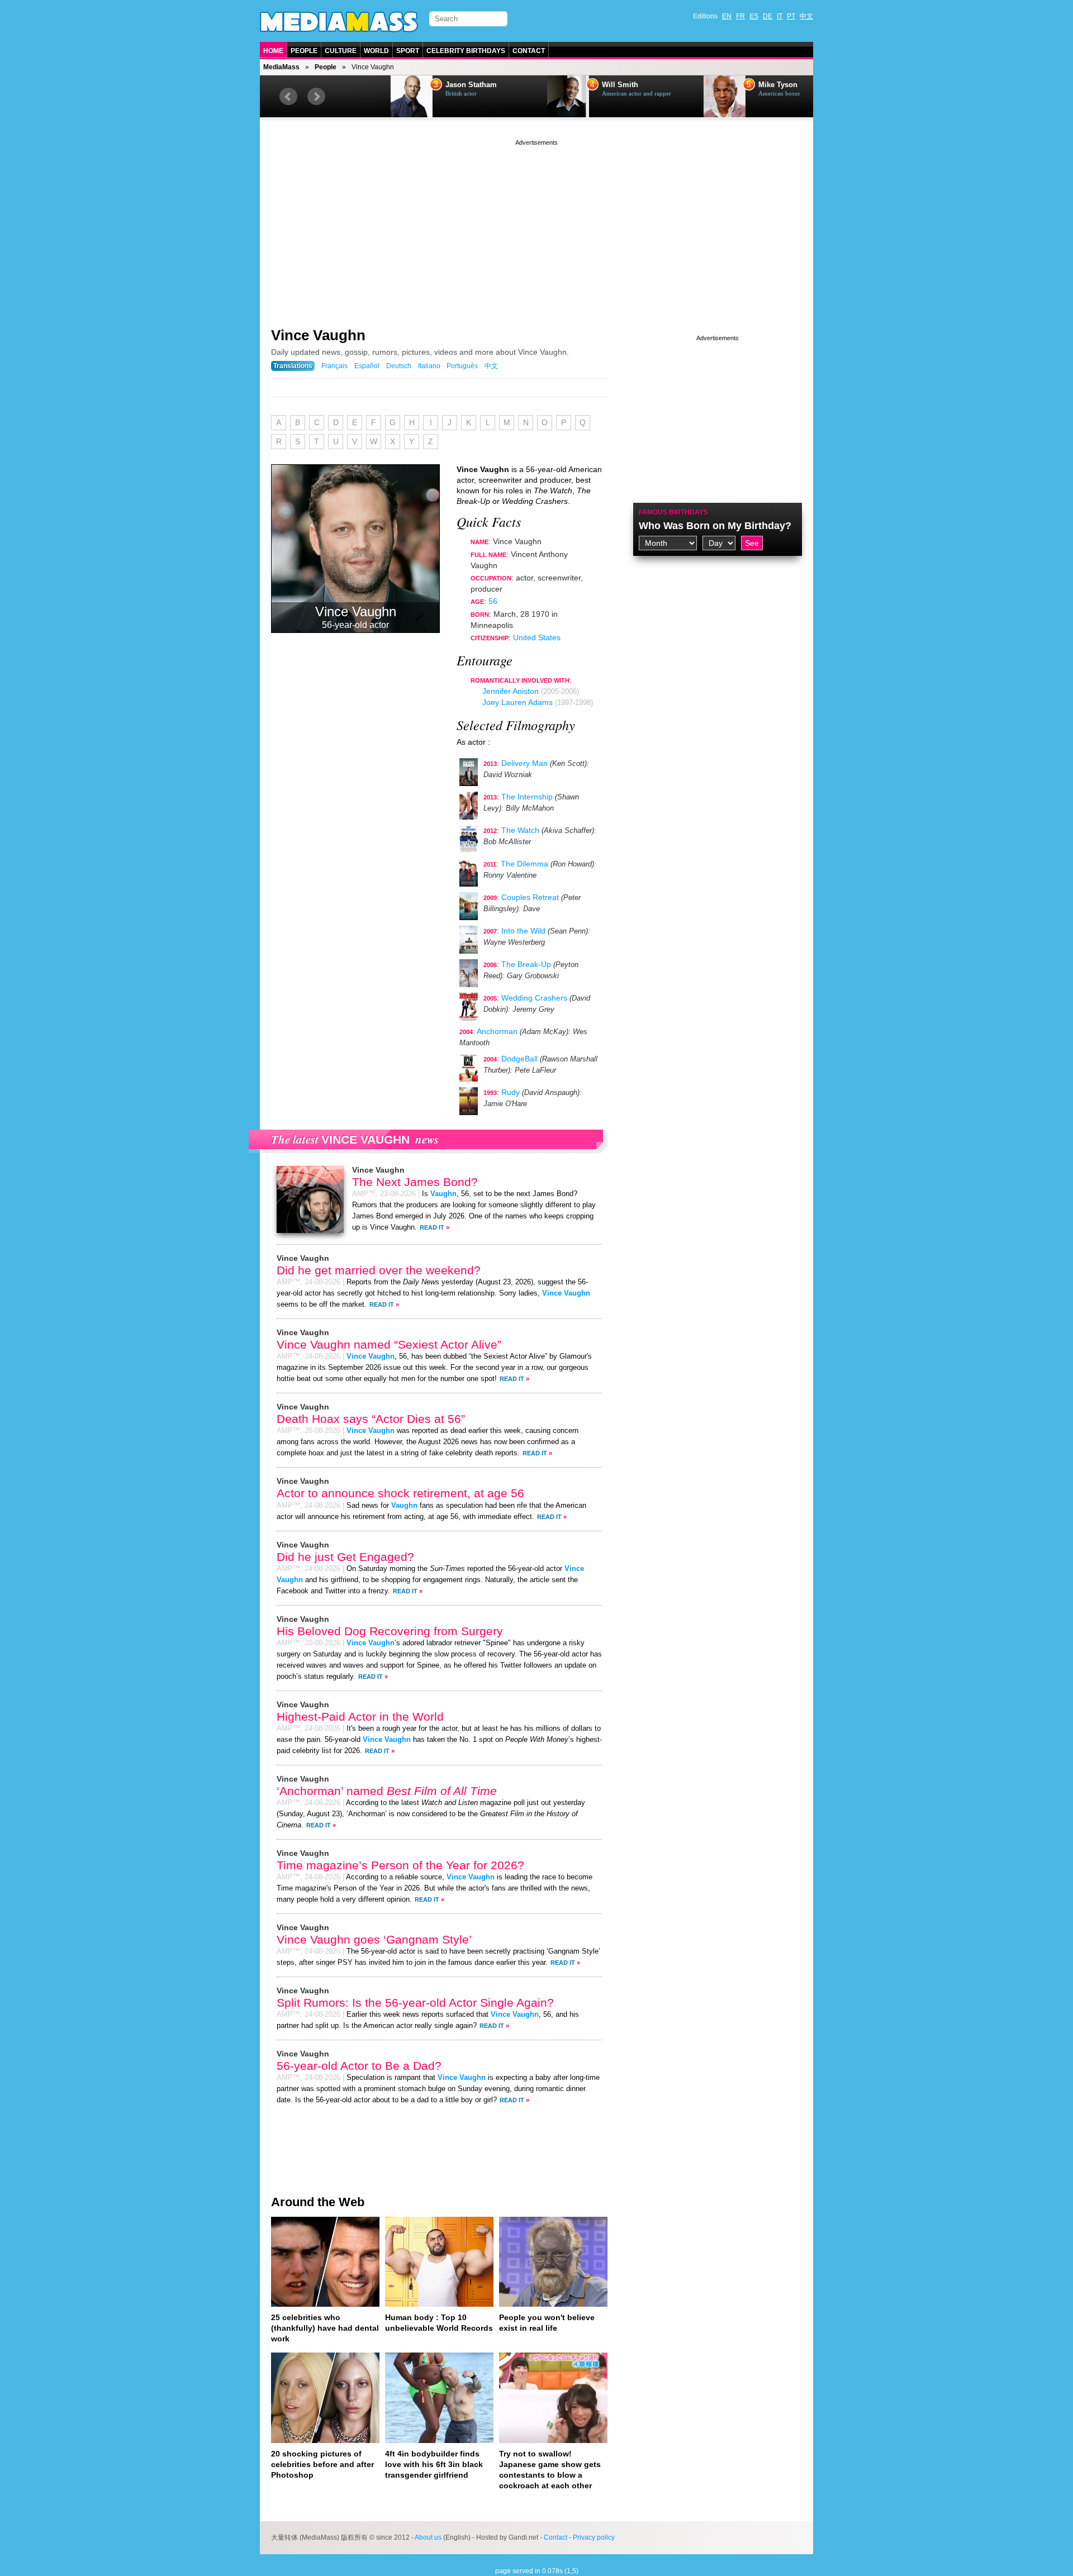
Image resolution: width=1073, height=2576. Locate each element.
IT (780, 16)
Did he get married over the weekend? (379, 1270)
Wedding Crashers (534, 998)
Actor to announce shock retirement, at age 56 (400, 1493)
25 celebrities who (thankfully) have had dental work (325, 2328)
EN (727, 16)
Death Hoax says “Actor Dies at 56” (371, 1419)
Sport (408, 51)
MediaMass (281, 67)
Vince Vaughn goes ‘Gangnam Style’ (374, 1939)
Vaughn (443, 1194)
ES (754, 16)
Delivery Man (524, 763)
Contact (529, 51)
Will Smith (570, 85)
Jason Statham (421, 85)
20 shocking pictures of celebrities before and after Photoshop (322, 2464)
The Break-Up (526, 964)
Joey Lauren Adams (517, 702)
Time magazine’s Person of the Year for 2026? (400, 1865)
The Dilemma (524, 864)
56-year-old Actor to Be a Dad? (359, 2066)
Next (316, 97)
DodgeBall (519, 1059)
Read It (432, 1227)
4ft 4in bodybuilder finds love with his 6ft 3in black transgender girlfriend (434, 2464)
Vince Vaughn (318, 335)
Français (334, 366)
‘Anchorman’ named (387, 1791)
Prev (288, 97)
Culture (341, 51)
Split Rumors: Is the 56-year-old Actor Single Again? (415, 2003)
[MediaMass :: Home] (339, 22)
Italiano (429, 366)
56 (493, 601)
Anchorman (497, 1031)
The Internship (527, 797)
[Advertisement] (536, 226)
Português (462, 366)
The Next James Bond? (415, 1182)
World (376, 51)
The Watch (520, 830)
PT (791, 16)
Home (273, 51)
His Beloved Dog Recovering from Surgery (390, 1631)
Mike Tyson (728, 85)
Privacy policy (594, 2537)
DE (768, 16)
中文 (806, 16)
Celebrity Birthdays (466, 51)
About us (428, 2537)
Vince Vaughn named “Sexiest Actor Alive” (389, 1344)
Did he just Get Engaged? (345, 1557)
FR (740, 16)
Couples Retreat (530, 897)
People (304, 51)
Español (367, 366)
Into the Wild (523, 931)
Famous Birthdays (673, 512)
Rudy (511, 1092)
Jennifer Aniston (511, 691)
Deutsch (399, 366)
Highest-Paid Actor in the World (360, 1716)
